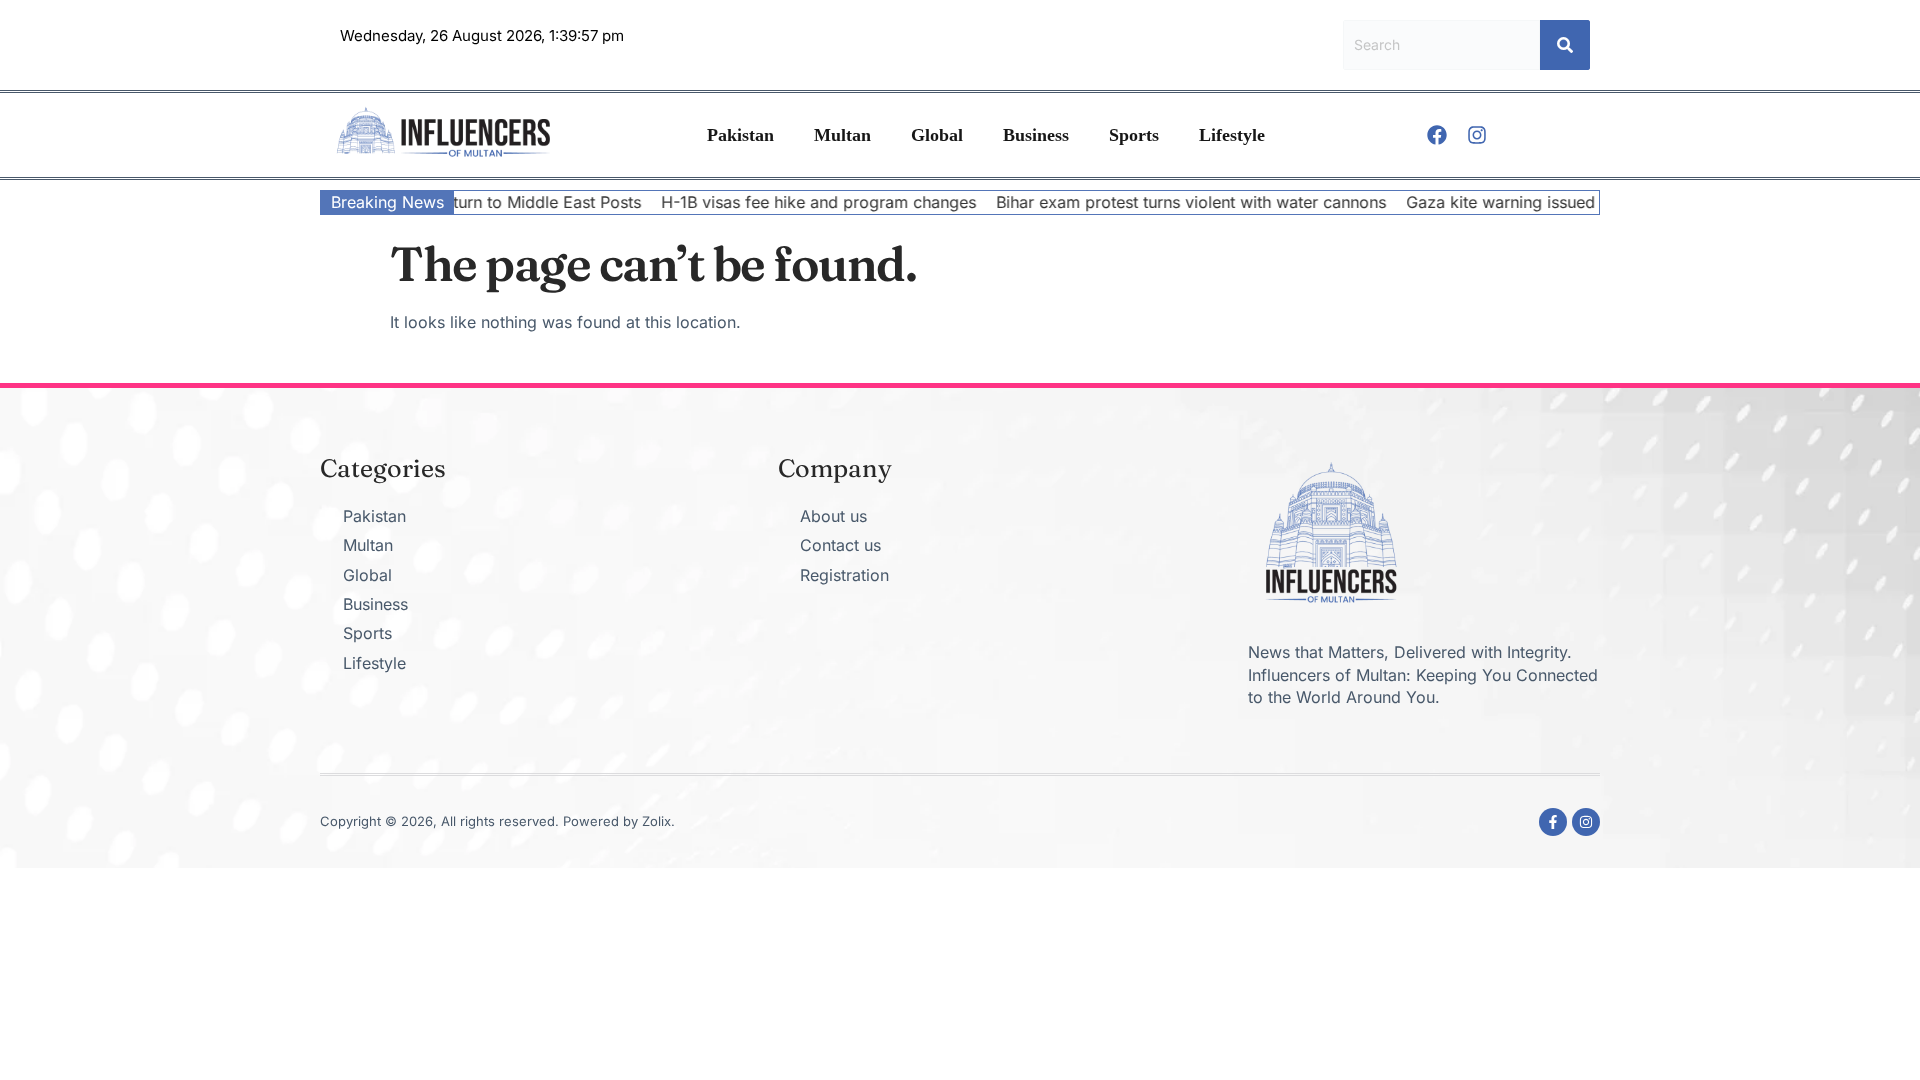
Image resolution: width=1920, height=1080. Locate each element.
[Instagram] (1477, 135)
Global (937, 135)
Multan (842, 135)
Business (1036, 135)
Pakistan (740, 135)
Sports (1134, 135)
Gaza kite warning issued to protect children (1551, 202)
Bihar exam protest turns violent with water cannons (1170, 202)
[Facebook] (1437, 135)
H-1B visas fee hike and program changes (797, 202)
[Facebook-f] (1553, 822)
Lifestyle (1232, 135)
